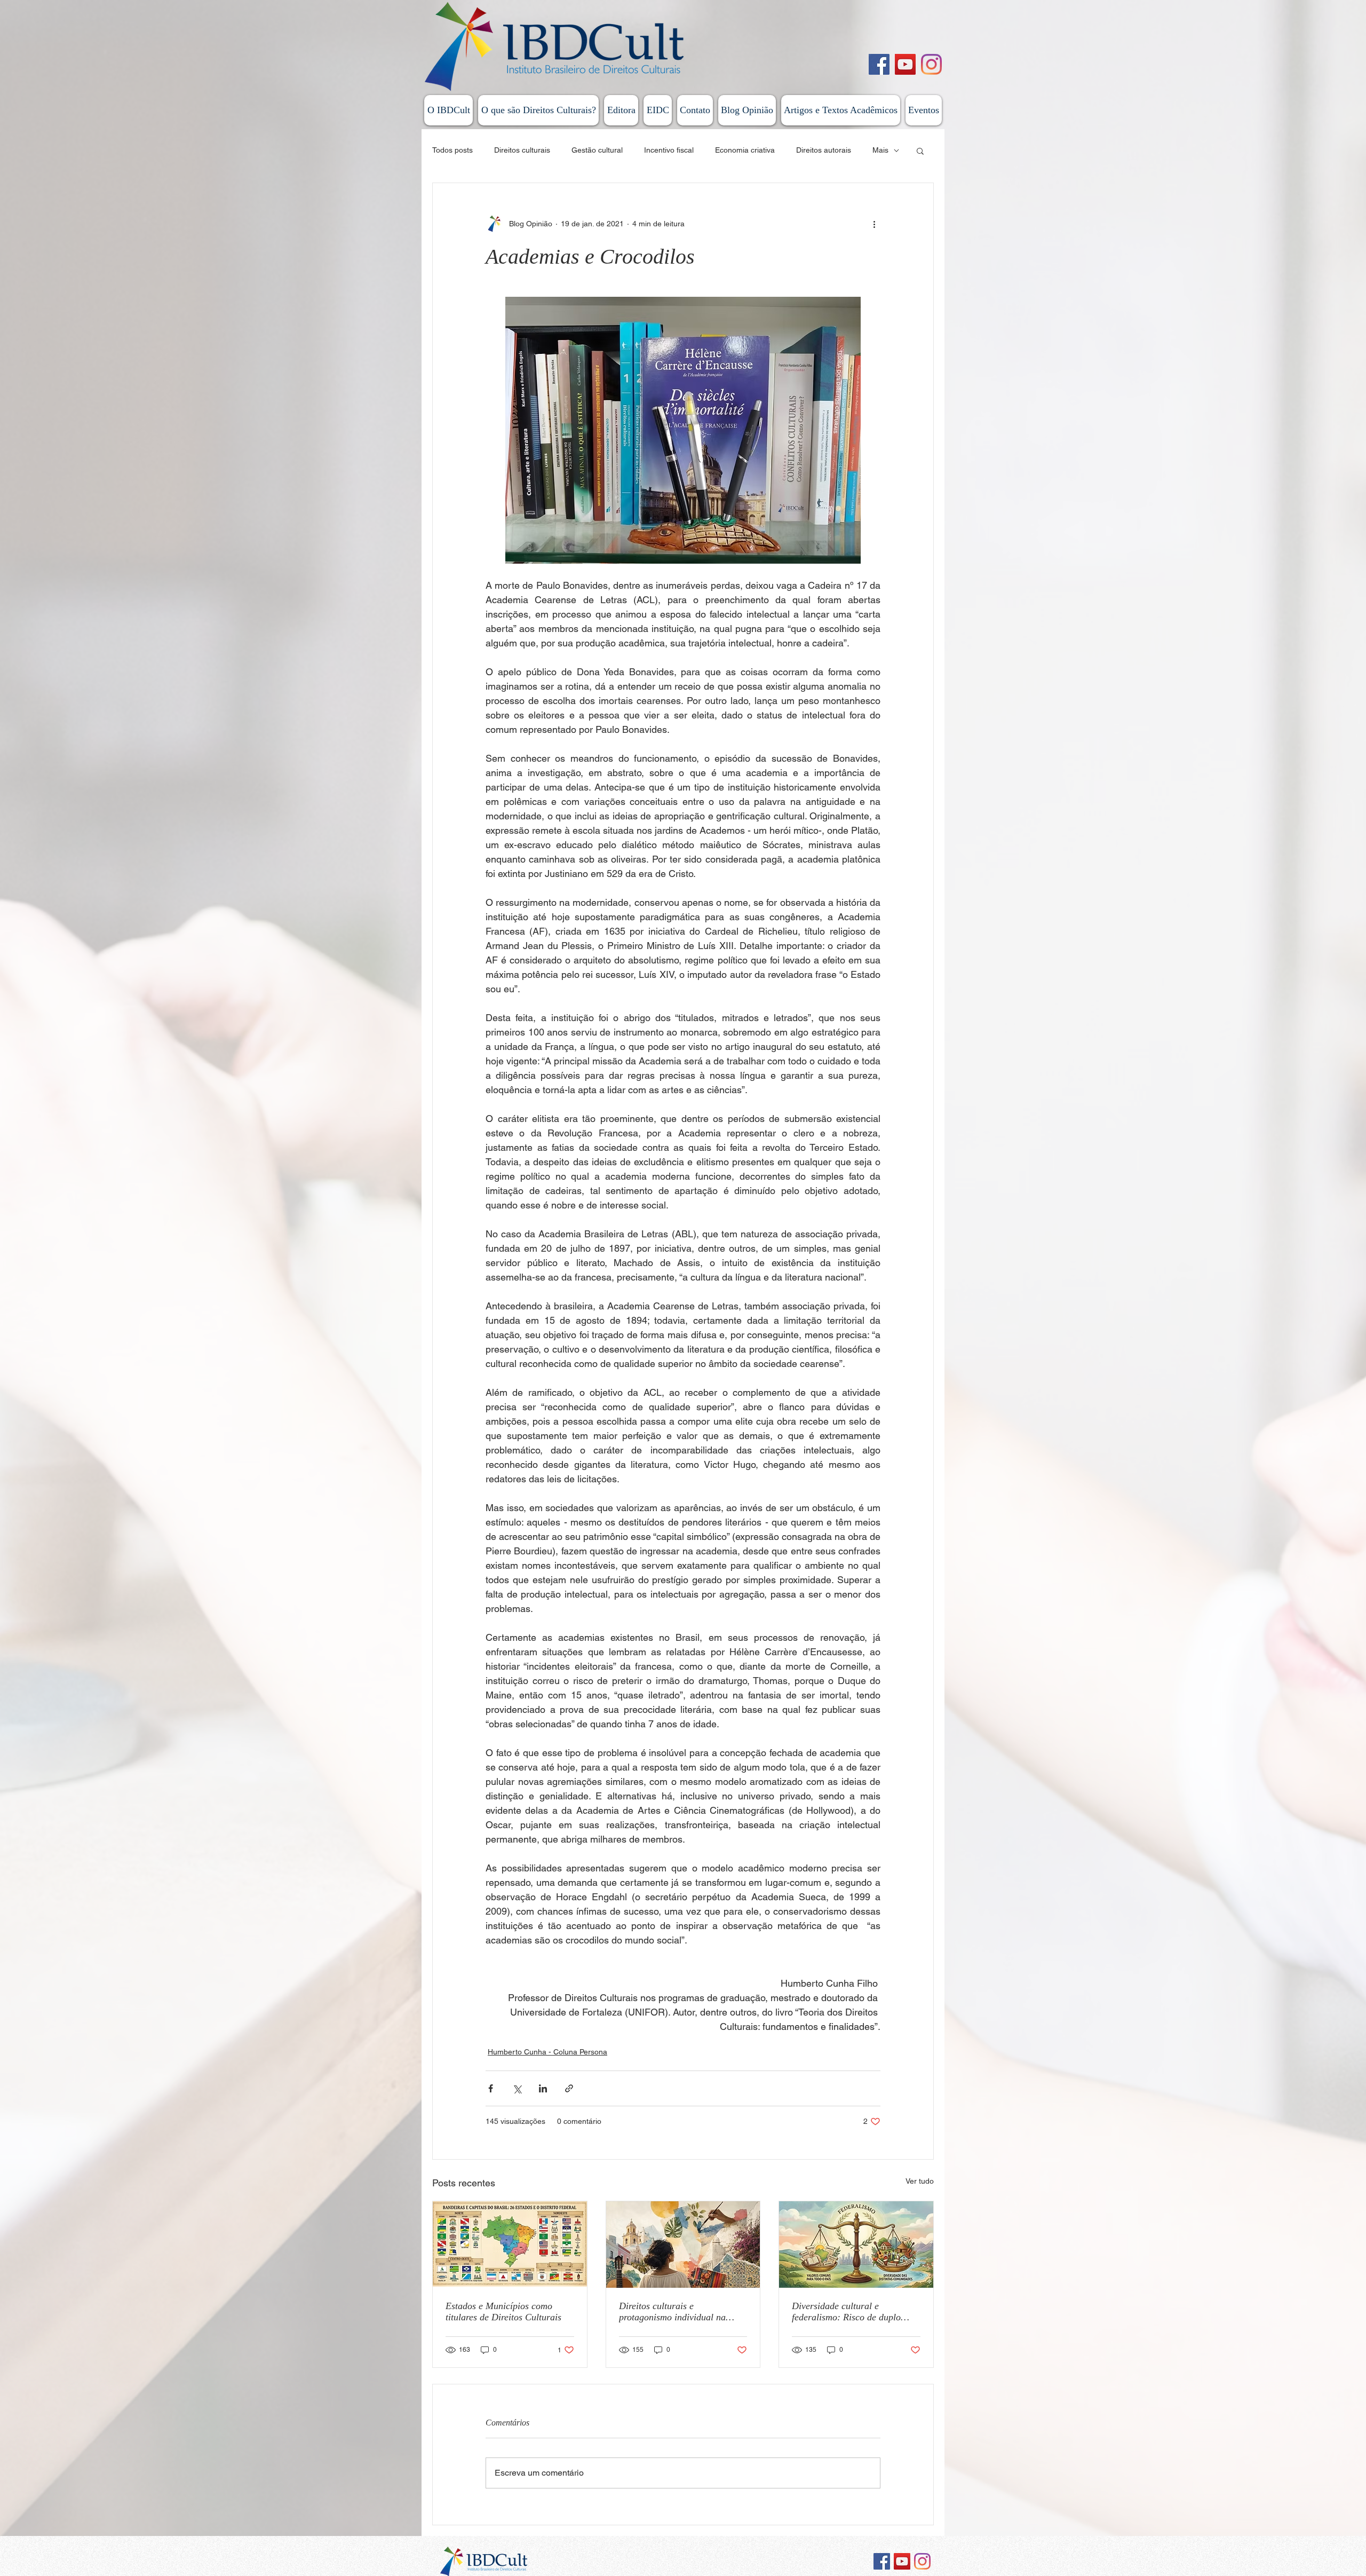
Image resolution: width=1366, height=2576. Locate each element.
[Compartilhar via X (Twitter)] (517, 2088)
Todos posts (452, 150)
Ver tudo (920, 2181)
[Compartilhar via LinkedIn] (543, 2088)
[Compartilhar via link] (569, 2088)
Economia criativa (745, 150)
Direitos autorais (824, 150)
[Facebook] (879, 64)
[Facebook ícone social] (882, 2561)
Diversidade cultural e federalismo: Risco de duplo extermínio (846, 2312)
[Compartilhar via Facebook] (491, 2088)
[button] (920, 151)
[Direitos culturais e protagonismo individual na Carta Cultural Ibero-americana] (683, 2245)
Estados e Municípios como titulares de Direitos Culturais (503, 2312)
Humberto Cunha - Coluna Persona (547, 2052)
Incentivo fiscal (669, 150)
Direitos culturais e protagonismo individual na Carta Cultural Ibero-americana (683, 2312)
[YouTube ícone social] (902, 2561)
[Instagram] (931, 64)
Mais (880, 150)
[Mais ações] (874, 224)
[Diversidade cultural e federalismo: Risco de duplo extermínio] (856, 2245)
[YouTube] (905, 64)
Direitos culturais (522, 150)
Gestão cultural (597, 150)
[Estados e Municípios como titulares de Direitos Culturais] (510, 2245)
